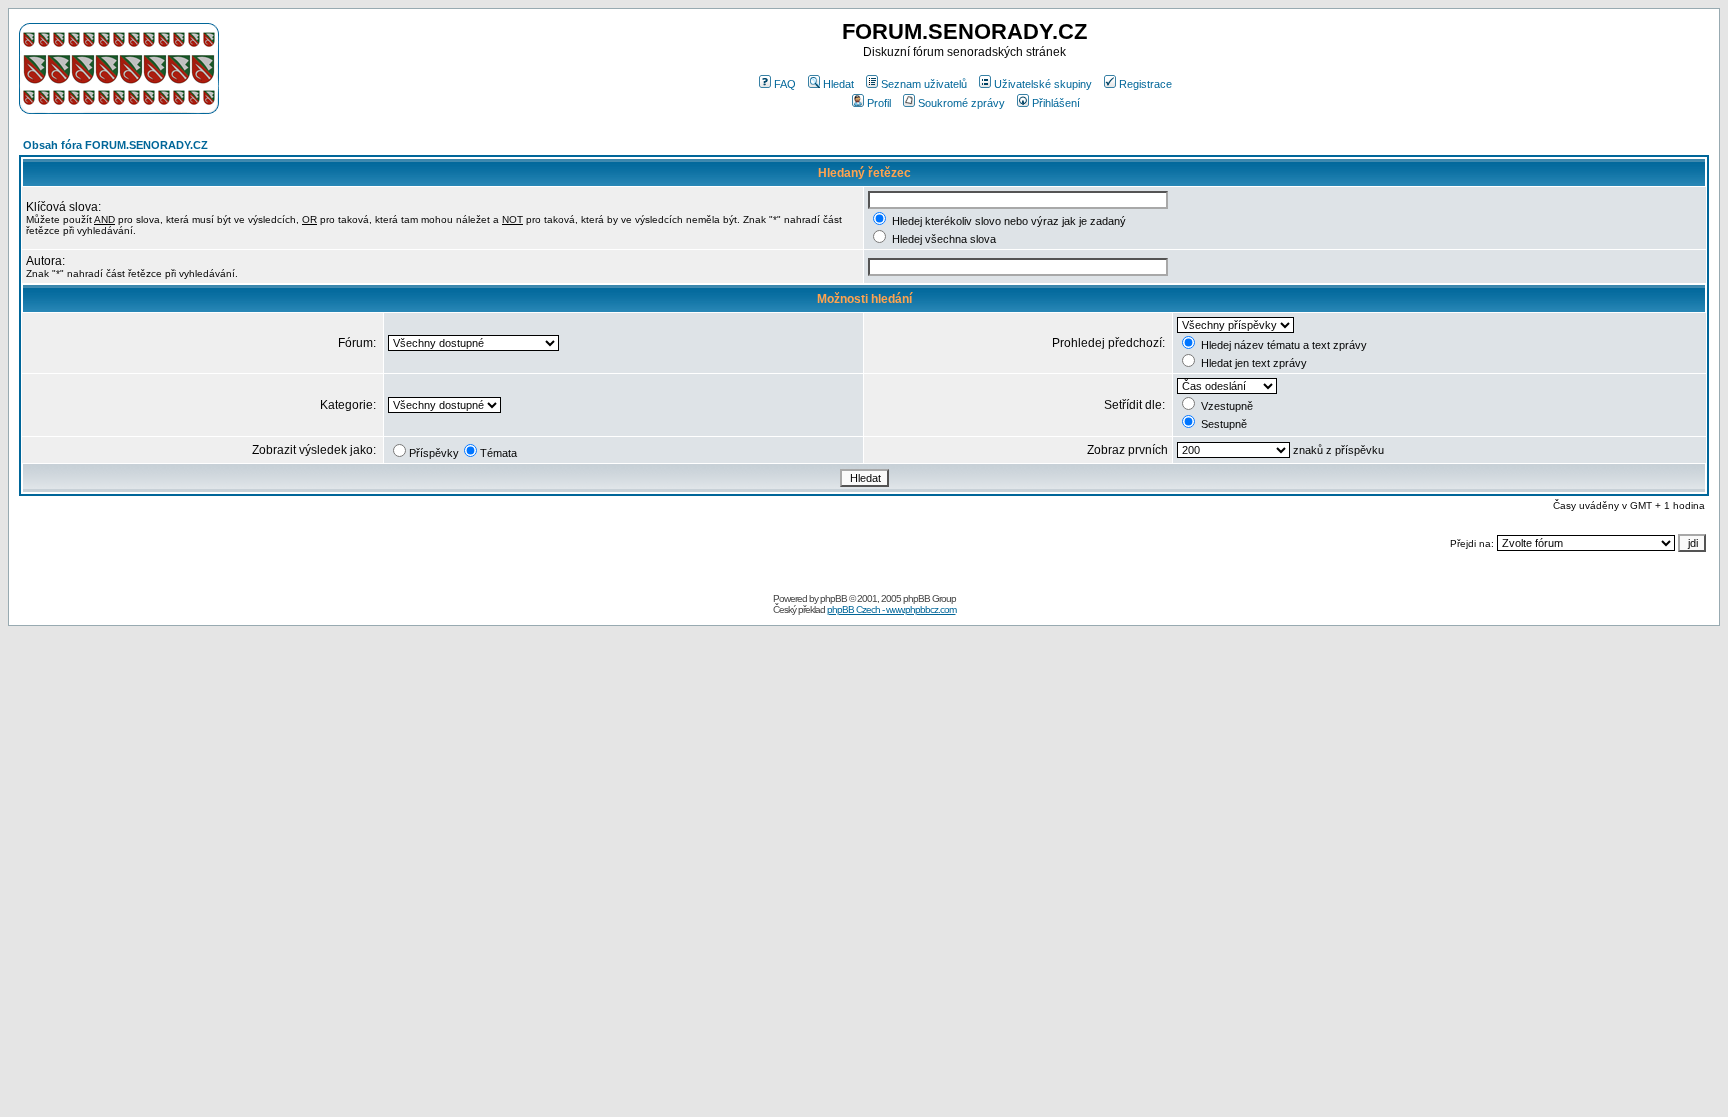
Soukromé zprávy (961, 103)
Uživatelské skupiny (1043, 84)
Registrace (1145, 84)
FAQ (785, 84)
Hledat (838, 84)
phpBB (833, 598)
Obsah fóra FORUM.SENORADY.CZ (115, 145)
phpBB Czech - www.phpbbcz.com (891, 609)
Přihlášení (1056, 103)
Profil (879, 103)
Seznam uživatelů (924, 84)
